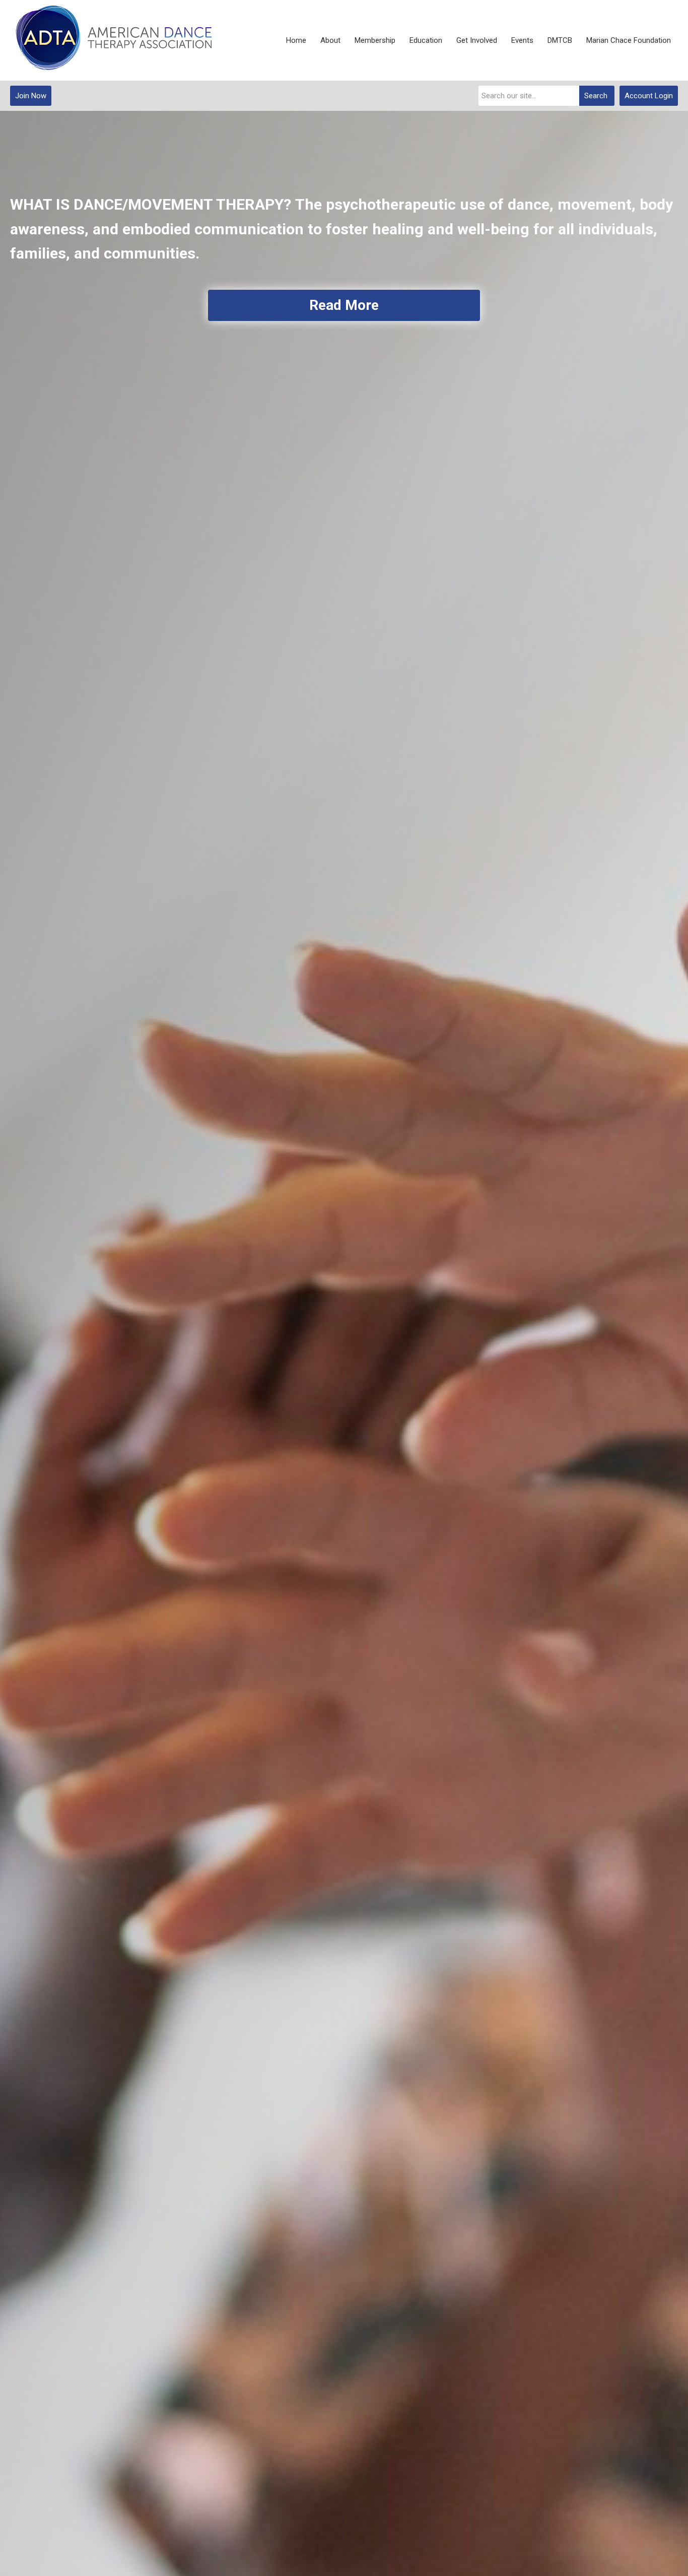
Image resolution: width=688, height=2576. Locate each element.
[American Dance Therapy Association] (111, 41)
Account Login (649, 96)
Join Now (31, 96)
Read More (344, 305)
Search (596, 96)
